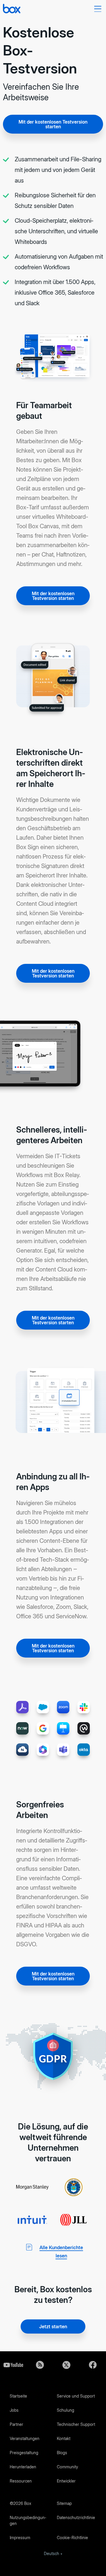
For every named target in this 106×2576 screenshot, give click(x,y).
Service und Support (76, 2396)
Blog (40, 2365)
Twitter (66, 2365)
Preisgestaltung (24, 2453)
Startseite (18, 2396)
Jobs (14, 2410)
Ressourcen (21, 2481)
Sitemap (64, 2503)
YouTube (13, 2365)
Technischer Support (76, 2424)
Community (67, 2467)
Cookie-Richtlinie (72, 2538)
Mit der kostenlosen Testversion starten (53, 124)
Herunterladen (23, 2467)
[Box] (12, 9)
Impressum (20, 2538)
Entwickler (66, 2481)
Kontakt (64, 2438)
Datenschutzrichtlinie (76, 2517)
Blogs (62, 2453)
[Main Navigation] (99, 9)
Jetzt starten (53, 2326)
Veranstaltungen (25, 2438)
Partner (16, 2424)
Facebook (93, 2365)
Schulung (66, 2410)
